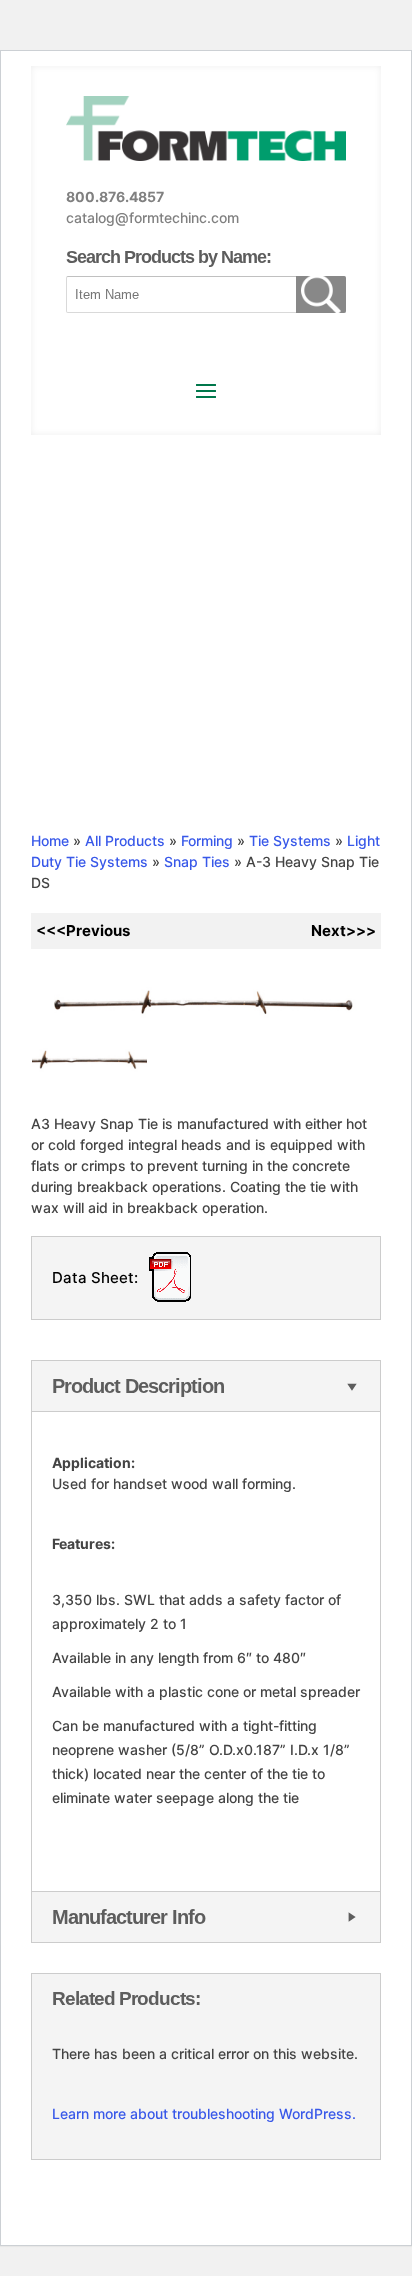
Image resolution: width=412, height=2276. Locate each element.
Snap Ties (197, 861)
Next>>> (343, 930)
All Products (125, 840)
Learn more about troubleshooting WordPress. (204, 2113)
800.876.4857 (115, 196)
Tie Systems (290, 840)
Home (50, 840)
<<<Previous (83, 930)
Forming (207, 840)
